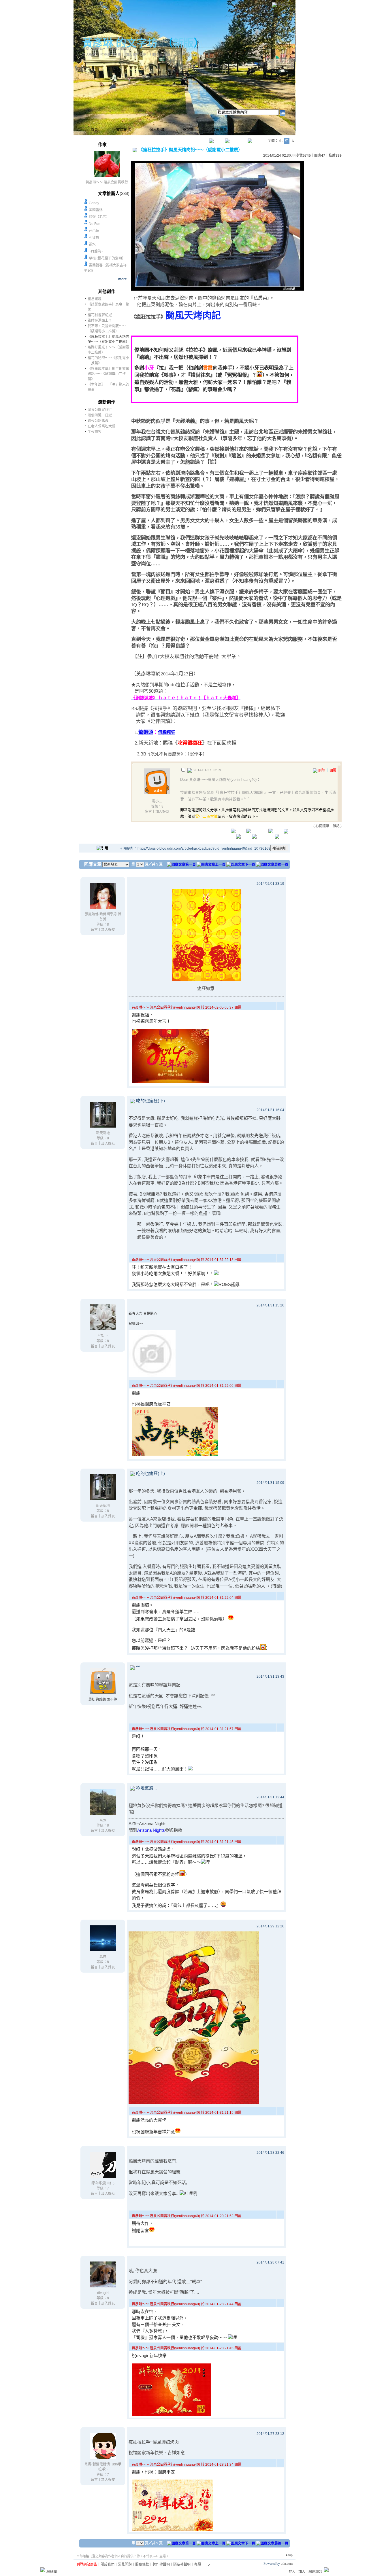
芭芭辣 (94, 231)
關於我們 (108, 2564)
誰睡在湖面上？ (100, 321)
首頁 (94, 129)
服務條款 (142, 2564)
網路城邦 (285, 4)
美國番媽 (96, 210)
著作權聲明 (161, 2564)
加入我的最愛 (136, 55)
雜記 (336, 826)
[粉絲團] (43, 2570)
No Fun (95, 224)
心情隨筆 (322, 826)
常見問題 (125, 2564)
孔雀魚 (94, 238)
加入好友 (89, 55)
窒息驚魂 (95, 299)
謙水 (92, 245)
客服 (197, 2564)
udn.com (287, 2564)
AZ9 (103, 1820)
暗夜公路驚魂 (98, 421)
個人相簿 (157, 129)
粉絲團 (52, 2572)
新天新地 (103, 1133)
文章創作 (124, 129)
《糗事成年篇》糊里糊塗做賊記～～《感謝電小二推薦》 (108, 374)
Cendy (94, 203)
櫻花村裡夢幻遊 (100, 315)
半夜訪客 (95, 432)
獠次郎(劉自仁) (103, 2183)
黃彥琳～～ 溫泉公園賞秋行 (107, 182)
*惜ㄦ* (103, 1336)
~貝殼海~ (96, 251)
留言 (148, 812)
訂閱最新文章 (160, 55)
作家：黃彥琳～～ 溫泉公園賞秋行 (109, 49)
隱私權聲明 (182, 2564)
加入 (302, 2572)
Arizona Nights (151, 1830)
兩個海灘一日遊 (100, 415)
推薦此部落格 (111, 55)
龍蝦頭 (146, 732)
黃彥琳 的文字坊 (120, 43)
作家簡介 (219, 129)
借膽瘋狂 (167, 732)
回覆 (333, 770)
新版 (183, 43)
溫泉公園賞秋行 (100, 410)
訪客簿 (188, 129)
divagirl (103, 2293)
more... (124, 279)
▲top (289, 2555)
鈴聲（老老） (99, 217)
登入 (292, 2572)
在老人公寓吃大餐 (101, 426)
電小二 (157, 801)
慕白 (103, 1957)
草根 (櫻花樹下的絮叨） (107, 258)
